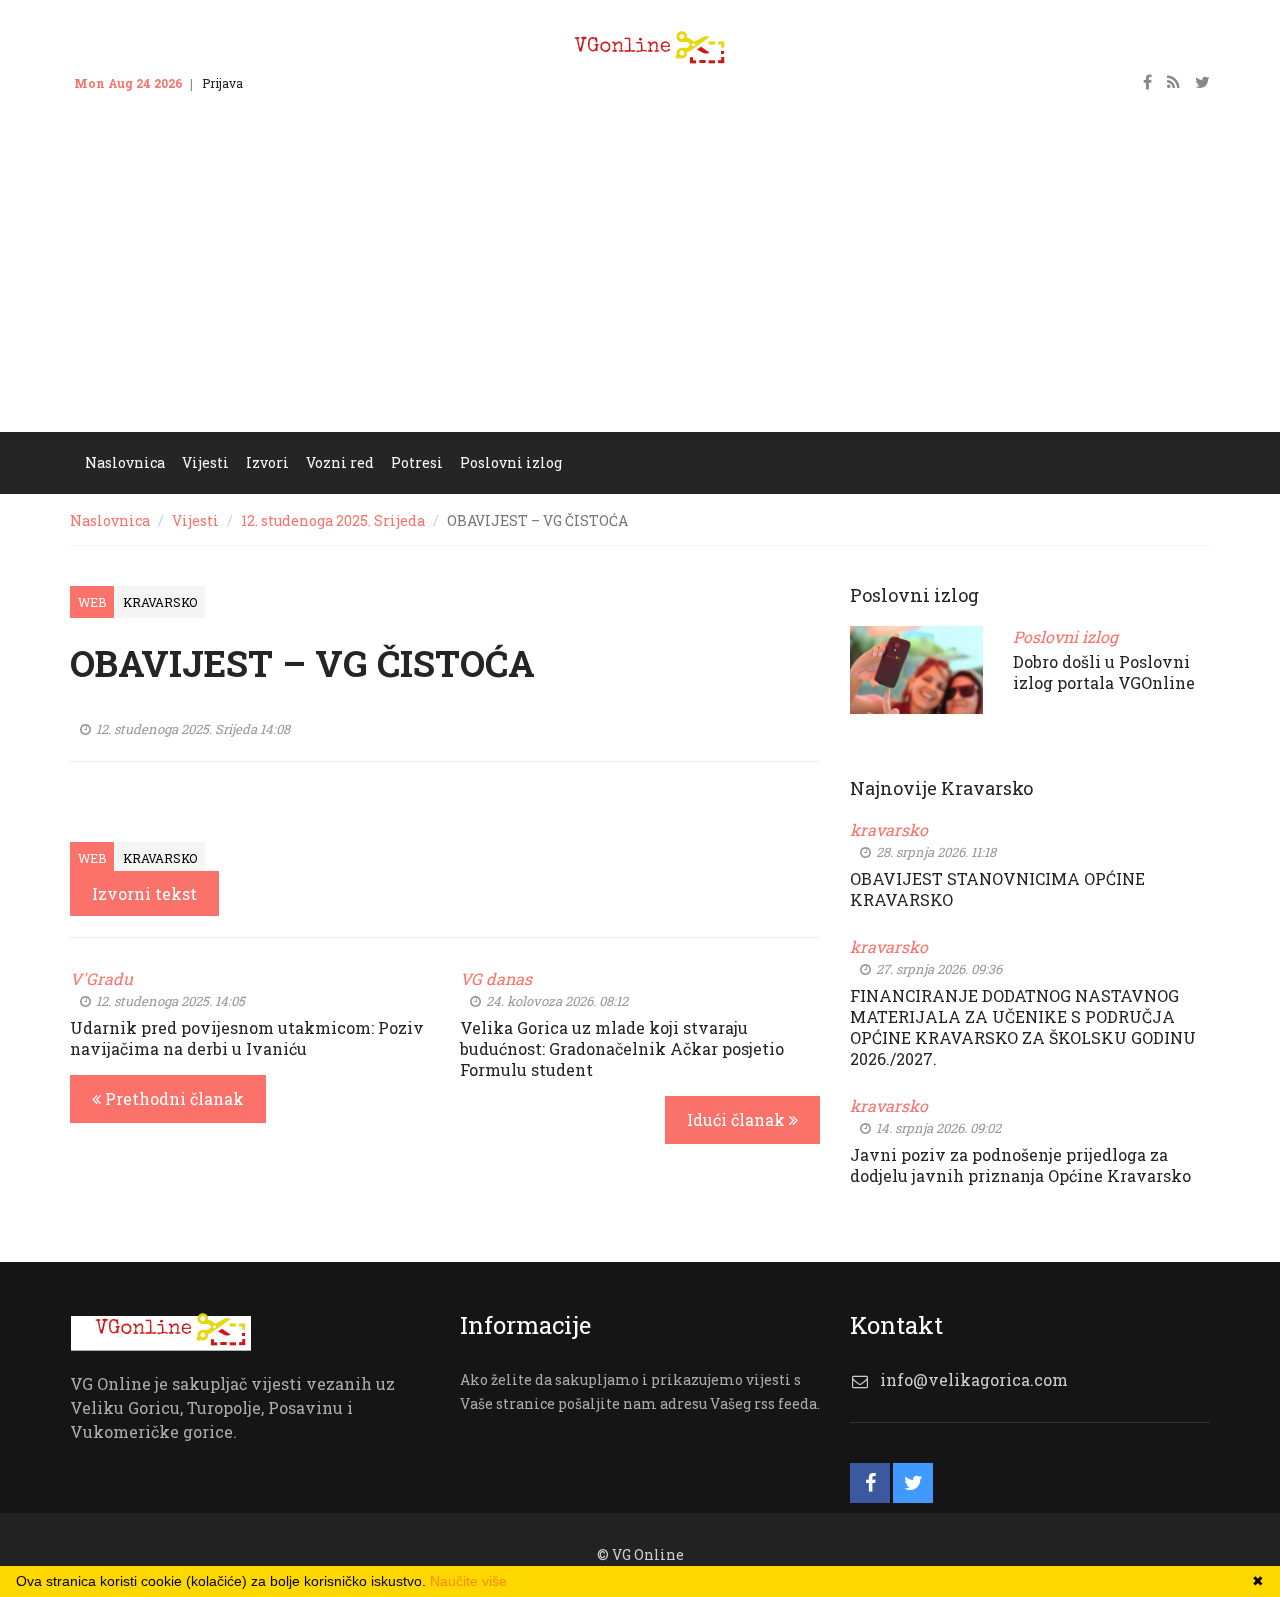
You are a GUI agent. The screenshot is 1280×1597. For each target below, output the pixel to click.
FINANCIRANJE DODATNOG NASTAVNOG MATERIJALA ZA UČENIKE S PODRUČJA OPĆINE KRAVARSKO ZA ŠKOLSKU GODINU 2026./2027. (1023, 1027)
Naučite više (468, 1581)
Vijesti (195, 520)
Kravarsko (160, 602)
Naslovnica (110, 520)
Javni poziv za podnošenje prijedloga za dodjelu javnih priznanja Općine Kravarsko (1020, 1165)
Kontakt (285, 83)
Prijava (222, 83)
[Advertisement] (640, 282)
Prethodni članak (172, 1098)
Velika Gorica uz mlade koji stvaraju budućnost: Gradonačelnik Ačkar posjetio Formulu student (622, 1048)
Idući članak (738, 1119)
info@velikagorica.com (974, 1379)
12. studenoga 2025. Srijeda (333, 520)
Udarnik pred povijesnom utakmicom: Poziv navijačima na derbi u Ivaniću (247, 1038)
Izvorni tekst (144, 893)
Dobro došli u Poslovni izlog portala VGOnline (1104, 672)
